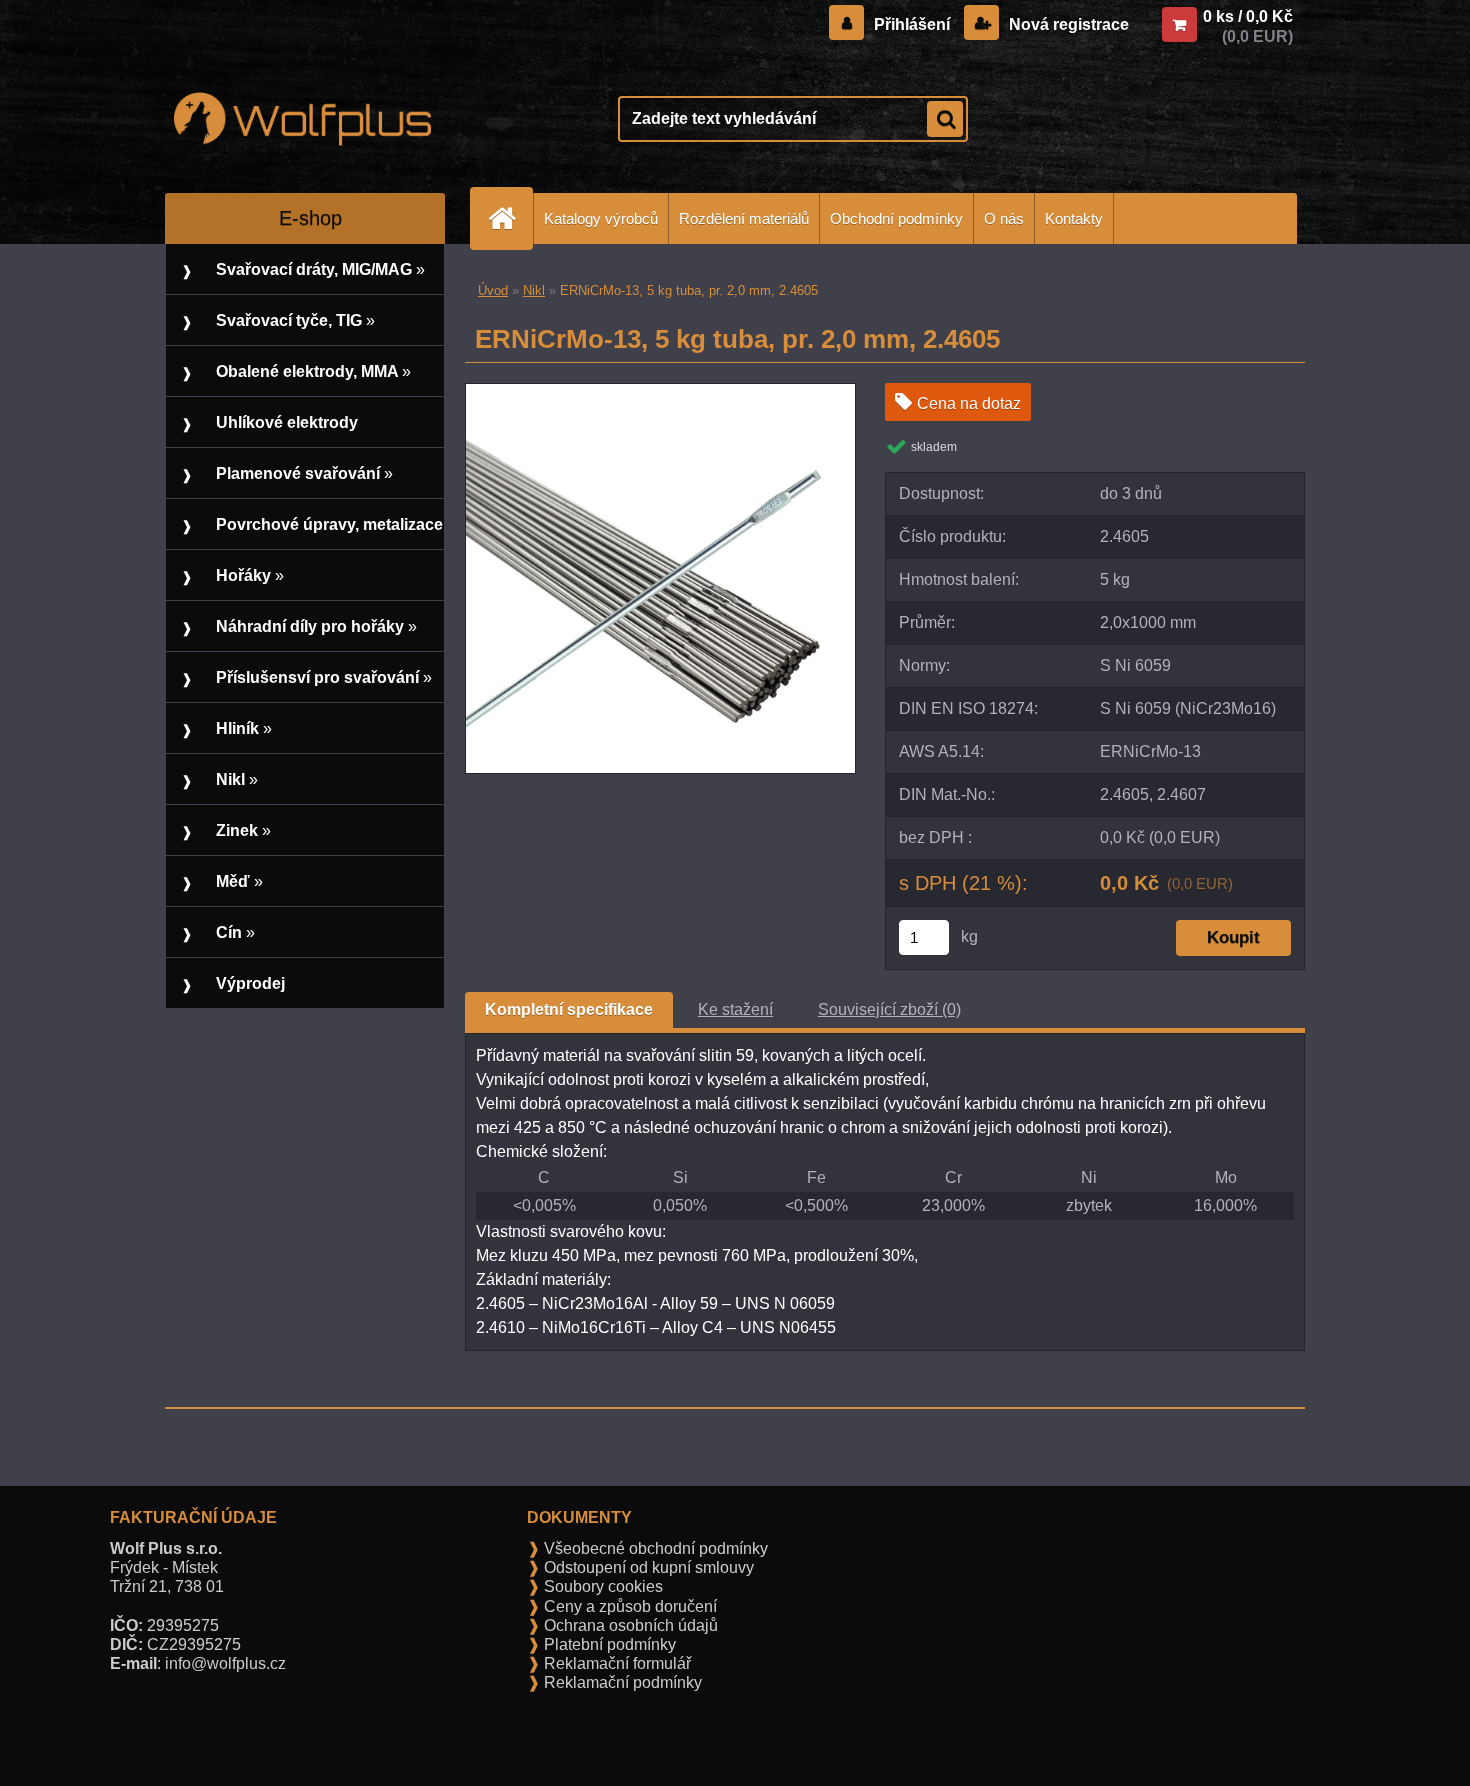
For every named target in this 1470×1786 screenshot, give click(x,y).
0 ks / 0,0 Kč (1248, 16)
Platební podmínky (608, 1644)
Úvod (493, 290)
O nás (1004, 218)
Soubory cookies (601, 1586)
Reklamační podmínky (621, 1682)
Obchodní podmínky (896, 218)
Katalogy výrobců (601, 218)
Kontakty (1074, 218)
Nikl (534, 290)
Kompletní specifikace (569, 1009)
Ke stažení (735, 1009)
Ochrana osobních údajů (629, 1625)
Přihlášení (912, 24)
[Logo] (302, 119)
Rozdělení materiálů (744, 218)
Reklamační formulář (615, 1663)
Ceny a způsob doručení (628, 1606)
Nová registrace (1067, 24)
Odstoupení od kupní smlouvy (647, 1567)
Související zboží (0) (889, 1009)
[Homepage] (510, 218)
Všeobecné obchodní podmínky (654, 1548)
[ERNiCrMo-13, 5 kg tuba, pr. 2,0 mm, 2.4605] (660, 391)
